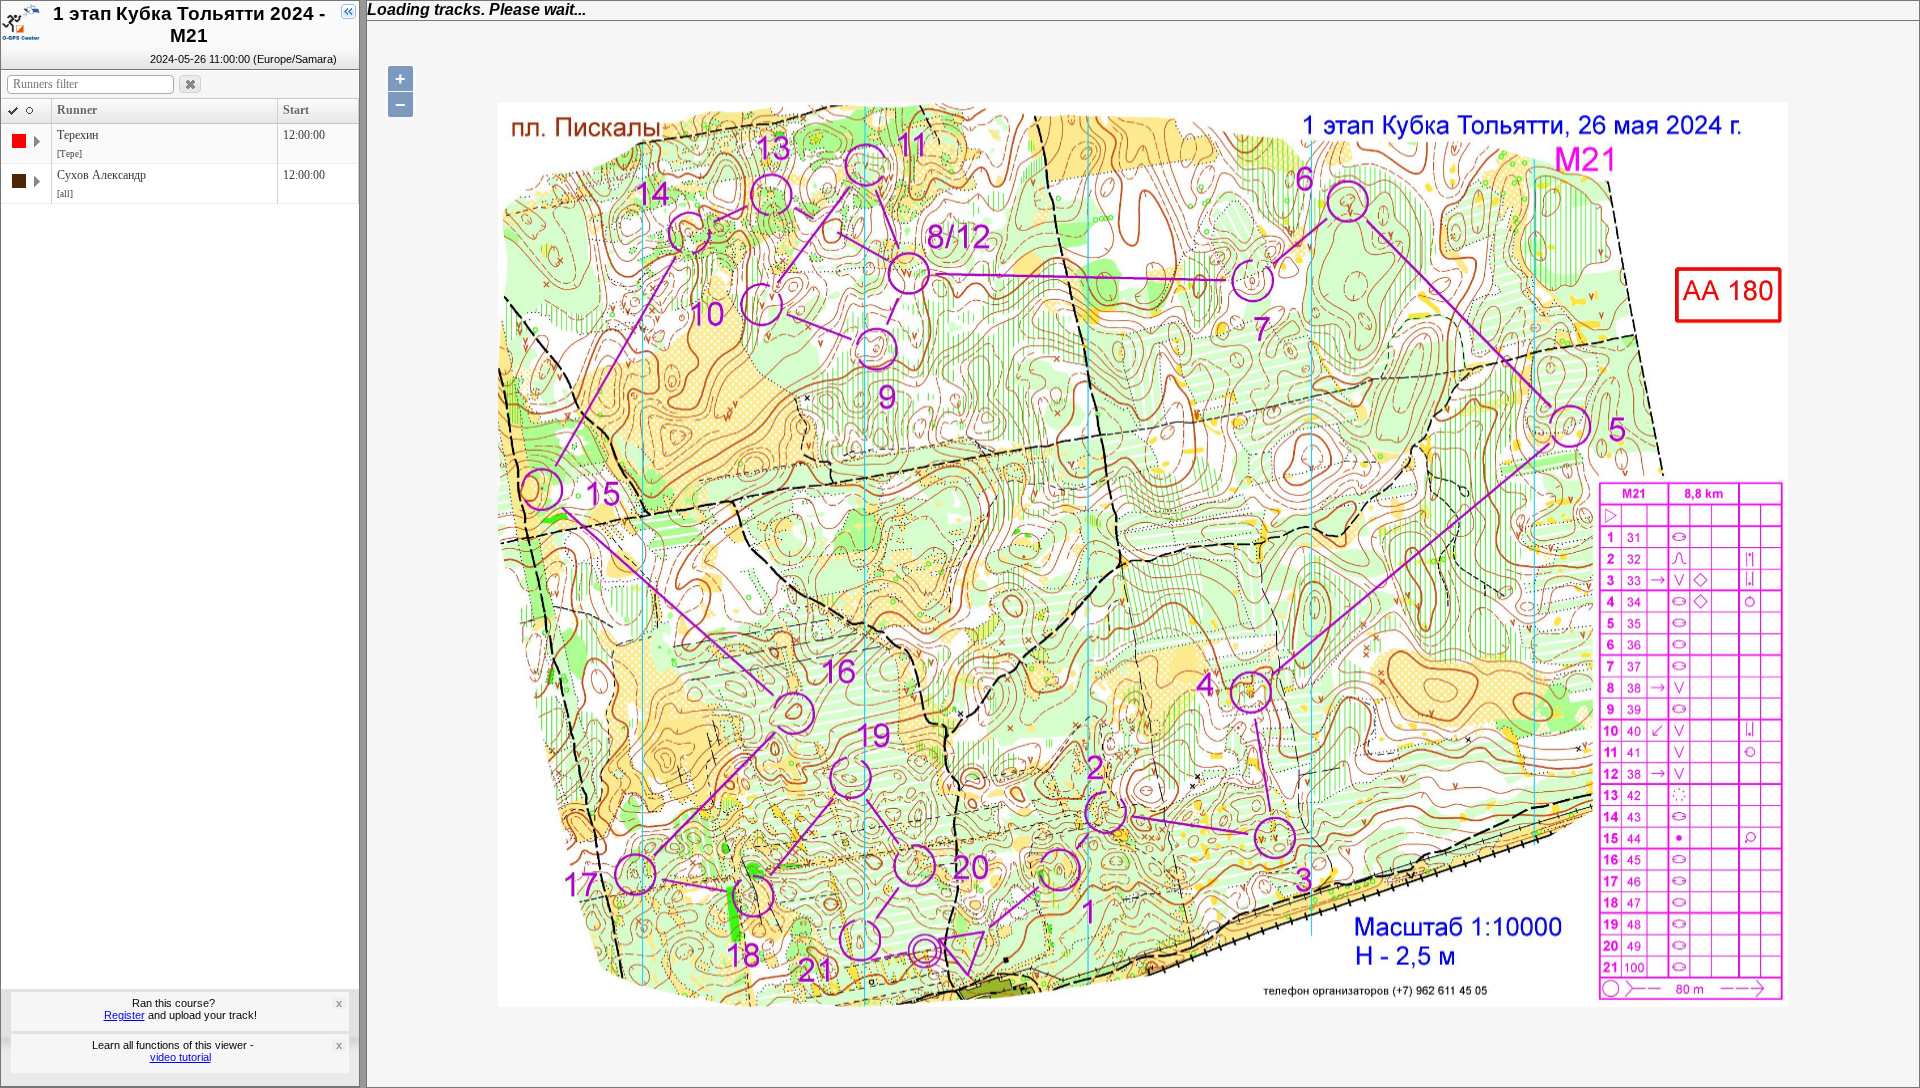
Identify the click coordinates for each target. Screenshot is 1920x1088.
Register (124, 1015)
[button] (190, 84)
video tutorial (180, 1057)
